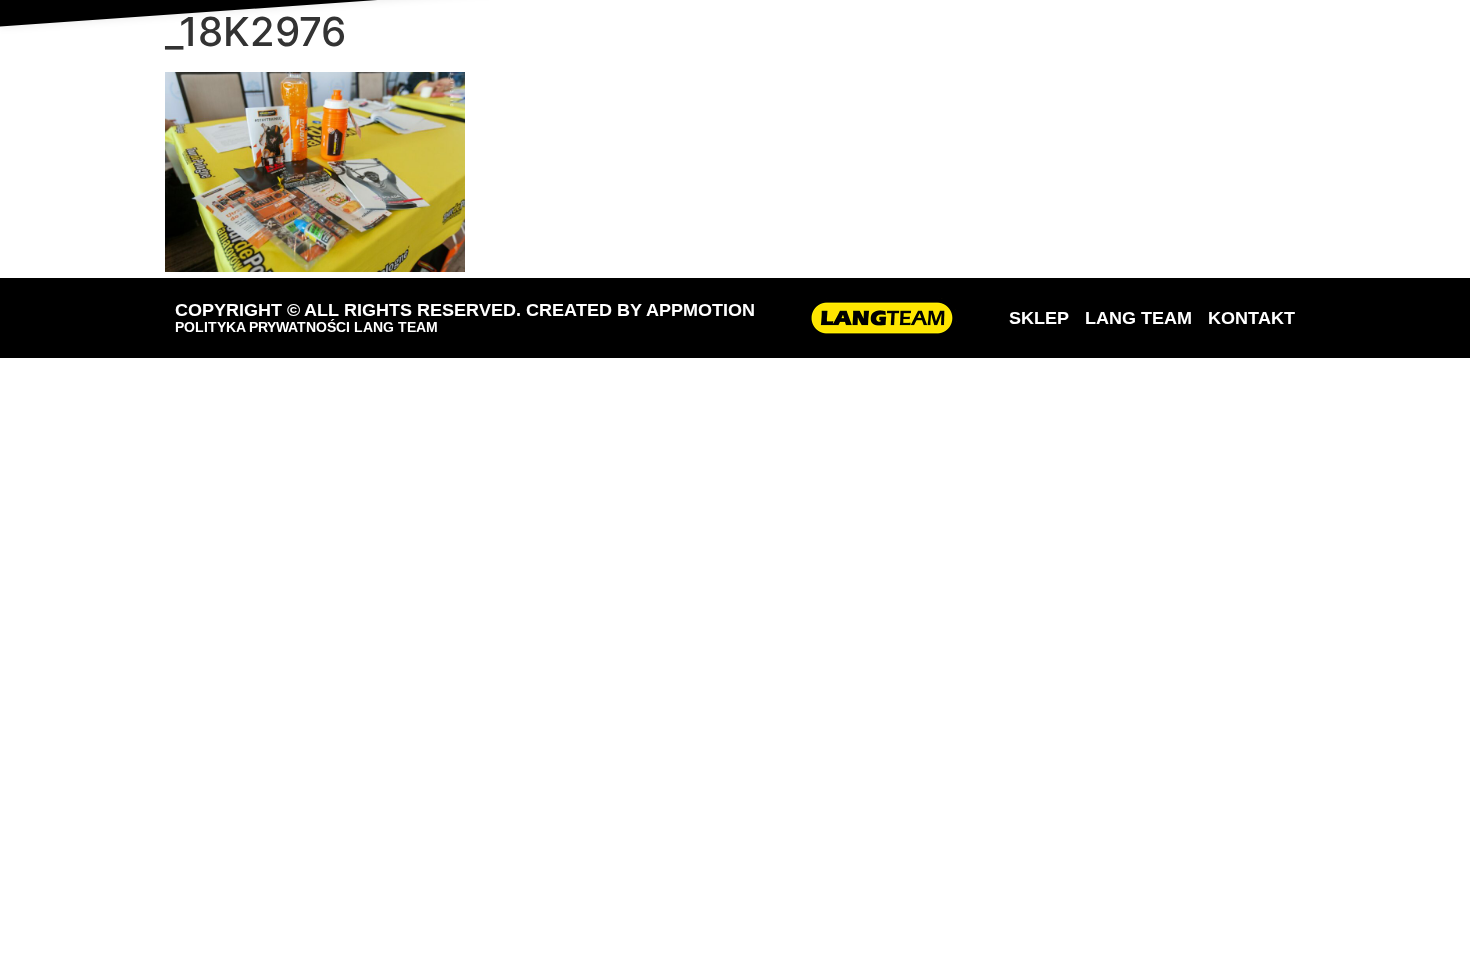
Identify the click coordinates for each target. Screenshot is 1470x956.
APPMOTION (700, 310)
